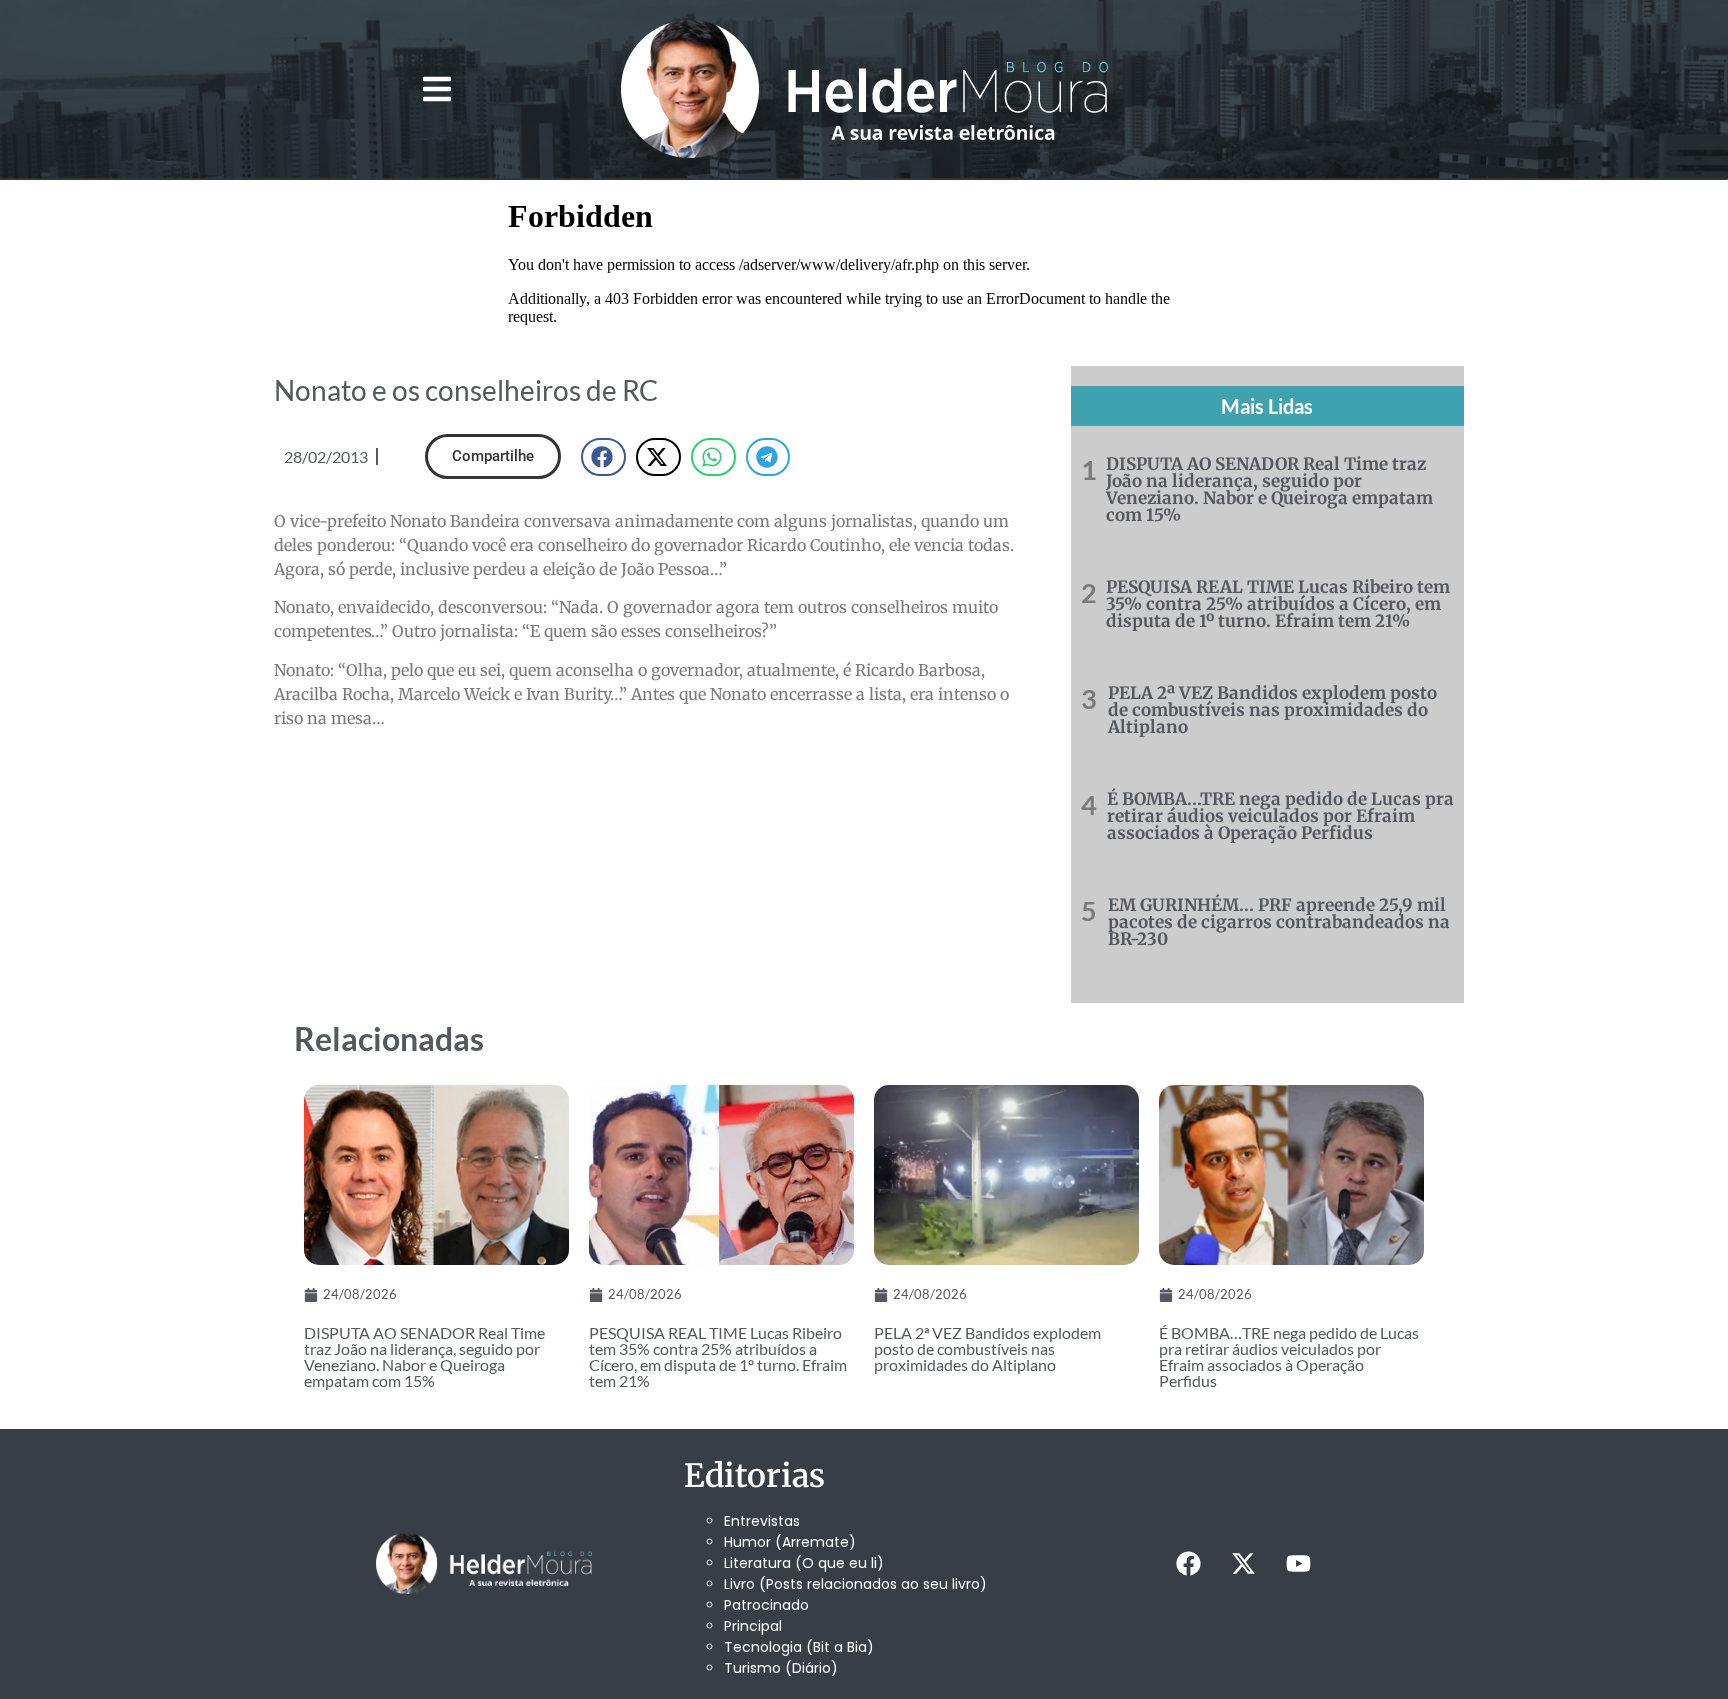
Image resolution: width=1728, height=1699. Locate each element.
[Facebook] (1188, 1564)
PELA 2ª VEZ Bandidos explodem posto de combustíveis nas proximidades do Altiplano (1272, 710)
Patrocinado (766, 1605)
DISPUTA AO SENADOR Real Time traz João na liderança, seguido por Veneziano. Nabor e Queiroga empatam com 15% (1269, 489)
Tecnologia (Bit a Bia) (799, 1647)
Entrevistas (762, 1521)
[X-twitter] (1243, 1564)
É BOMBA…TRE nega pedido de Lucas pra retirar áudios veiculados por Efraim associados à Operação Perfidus (1280, 816)
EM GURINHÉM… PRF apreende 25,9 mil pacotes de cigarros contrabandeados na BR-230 (1279, 922)
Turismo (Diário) (781, 1668)
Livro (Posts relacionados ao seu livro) (855, 1584)
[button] (436, 89)
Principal (753, 1626)
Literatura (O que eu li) (804, 1563)
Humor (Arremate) (790, 1542)
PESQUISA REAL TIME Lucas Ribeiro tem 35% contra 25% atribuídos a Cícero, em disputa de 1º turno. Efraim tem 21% (1278, 604)
